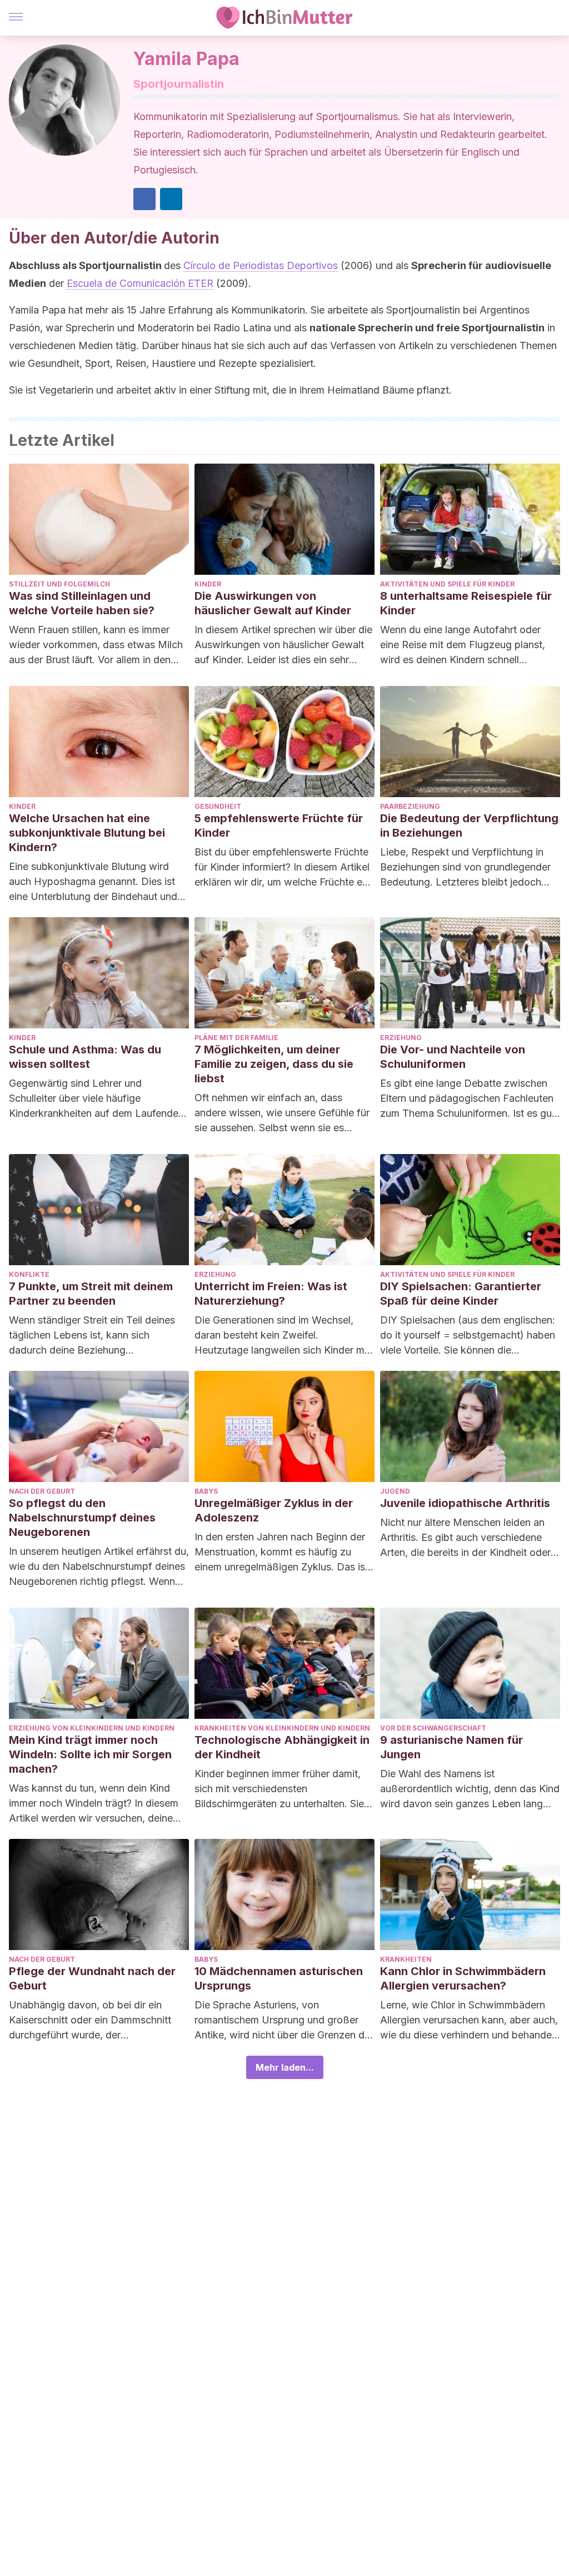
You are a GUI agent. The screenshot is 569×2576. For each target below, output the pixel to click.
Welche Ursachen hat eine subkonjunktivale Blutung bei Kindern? (87, 833)
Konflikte (29, 1274)
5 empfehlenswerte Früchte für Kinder (279, 825)
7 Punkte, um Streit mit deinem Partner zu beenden (91, 1294)
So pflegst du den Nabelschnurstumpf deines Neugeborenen (82, 1518)
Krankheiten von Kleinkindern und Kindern (282, 1728)
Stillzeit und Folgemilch (59, 584)
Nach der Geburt (42, 1491)
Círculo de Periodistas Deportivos (261, 265)
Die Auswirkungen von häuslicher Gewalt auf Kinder (273, 603)
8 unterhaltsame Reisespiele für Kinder (466, 603)
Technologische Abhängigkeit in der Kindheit (282, 1747)
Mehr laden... (285, 2067)
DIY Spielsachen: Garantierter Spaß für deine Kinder (461, 1294)
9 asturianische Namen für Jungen (451, 1747)
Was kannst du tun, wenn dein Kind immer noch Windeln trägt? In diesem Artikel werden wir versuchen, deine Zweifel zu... (94, 1804)
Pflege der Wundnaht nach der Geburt (92, 1978)
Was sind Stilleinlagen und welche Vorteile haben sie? (82, 603)
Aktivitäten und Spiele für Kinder (447, 584)
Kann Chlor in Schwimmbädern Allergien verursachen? (463, 1978)
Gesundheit (218, 806)
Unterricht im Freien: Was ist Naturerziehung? (271, 1294)
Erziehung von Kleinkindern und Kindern (92, 1728)
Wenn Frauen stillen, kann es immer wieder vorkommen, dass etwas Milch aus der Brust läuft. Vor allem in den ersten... (96, 645)
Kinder (208, 584)
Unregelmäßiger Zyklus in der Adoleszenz (274, 1510)
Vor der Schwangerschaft (433, 1728)
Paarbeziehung (410, 806)
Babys (206, 1491)
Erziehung (401, 1038)
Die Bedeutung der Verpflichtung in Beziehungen (469, 825)
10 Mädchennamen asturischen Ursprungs (279, 1978)
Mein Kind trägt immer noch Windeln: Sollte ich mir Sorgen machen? (90, 1754)
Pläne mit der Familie (236, 1038)
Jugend (395, 1491)
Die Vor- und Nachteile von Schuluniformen (453, 1057)
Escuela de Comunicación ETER (140, 283)
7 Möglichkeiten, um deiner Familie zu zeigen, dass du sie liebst (274, 1064)
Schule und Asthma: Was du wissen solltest (85, 1057)
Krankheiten (406, 1959)
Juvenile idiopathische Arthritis (465, 1503)
